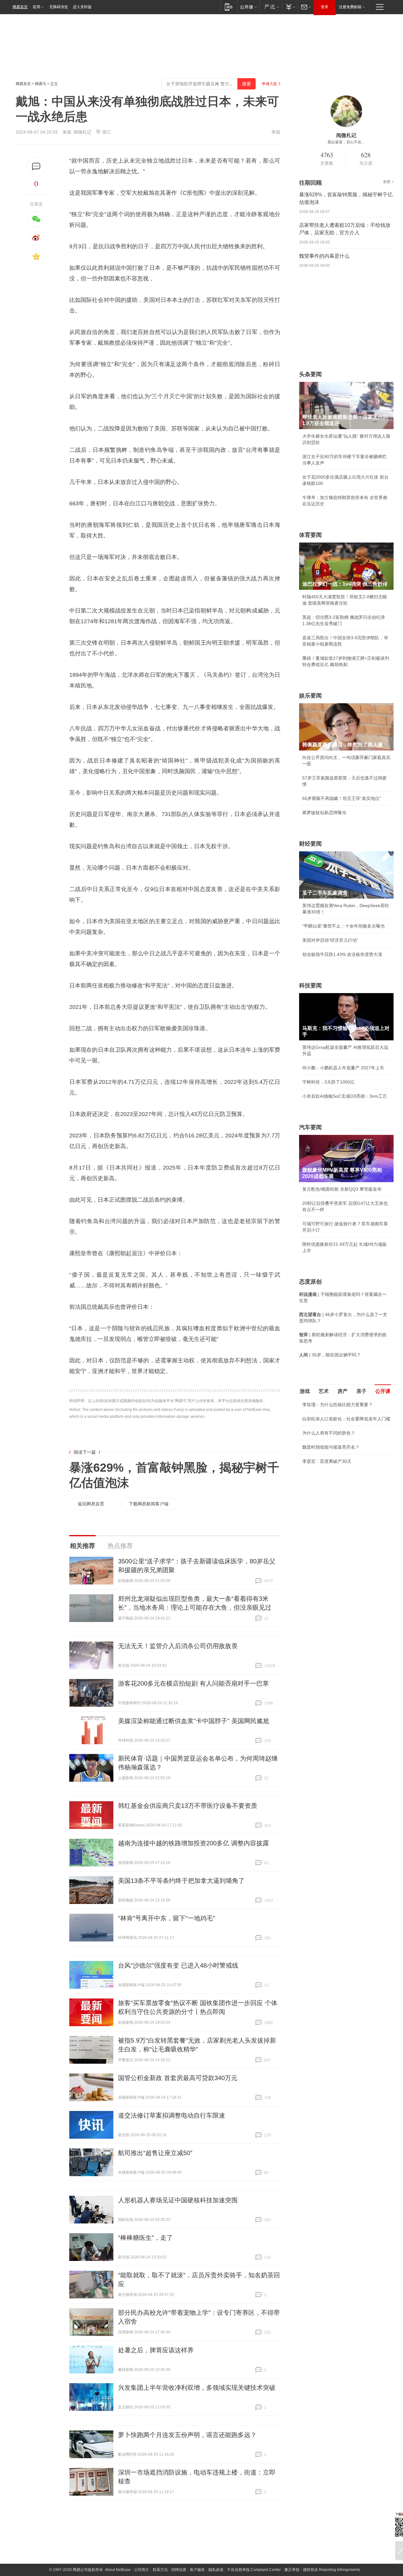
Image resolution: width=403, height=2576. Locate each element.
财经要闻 (310, 844)
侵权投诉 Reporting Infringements (332, 2570)
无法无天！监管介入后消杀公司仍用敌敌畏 (178, 1646)
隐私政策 (216, 2570)
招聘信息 (179, 2570)
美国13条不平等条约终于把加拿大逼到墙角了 (181, 1881)
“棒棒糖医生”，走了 (145, 2238)
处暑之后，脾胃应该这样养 (156, 2350)
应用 (37, 7)
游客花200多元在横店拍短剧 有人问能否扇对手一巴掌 (193, 1683)
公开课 (383, 1391)
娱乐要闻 (310, 696)
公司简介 (142, 2570)
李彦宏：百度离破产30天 (327, 1461)
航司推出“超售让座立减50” (155, 2153)
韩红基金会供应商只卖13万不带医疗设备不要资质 (188, 1806)
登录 (325, 7)
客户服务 (197, 2570)
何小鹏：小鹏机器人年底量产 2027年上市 (343, 1068)
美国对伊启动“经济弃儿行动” (330, 940)
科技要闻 (310, 986)
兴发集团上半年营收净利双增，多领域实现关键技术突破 (197, 2388)
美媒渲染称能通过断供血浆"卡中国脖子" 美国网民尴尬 (194, 1721)
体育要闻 (310, 535)
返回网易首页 (91, 1504)
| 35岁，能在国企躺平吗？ (330, 1355)
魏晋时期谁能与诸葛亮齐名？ (331, 1447)
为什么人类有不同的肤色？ (329, 1433)
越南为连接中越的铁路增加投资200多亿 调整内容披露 (193, 1843)
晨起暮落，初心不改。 (346, 142)
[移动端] (229, 7)
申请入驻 (270, 84)
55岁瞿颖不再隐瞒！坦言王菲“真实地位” (342, 798)
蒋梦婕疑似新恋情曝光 (324, 813)
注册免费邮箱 (350, 7)
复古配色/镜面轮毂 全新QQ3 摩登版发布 (342, 1189)
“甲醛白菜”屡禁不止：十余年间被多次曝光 (343, 926)
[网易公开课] (248, 7)
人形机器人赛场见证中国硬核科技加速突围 (178, 2200)
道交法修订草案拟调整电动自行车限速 (172, 2115)
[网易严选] (271, 7)
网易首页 (20, 7)
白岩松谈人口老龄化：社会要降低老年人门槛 (346, 1419)
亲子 (361, 1391)
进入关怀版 (82, 7)
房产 (343, 1391)
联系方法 (160, 2570)
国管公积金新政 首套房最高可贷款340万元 (178, 2078)
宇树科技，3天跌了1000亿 (328, 1082)
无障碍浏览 (59, 7)
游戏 (305, 1391)
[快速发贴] (36, 167)
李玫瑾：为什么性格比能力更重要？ (338, 1405)
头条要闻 (310, 374)
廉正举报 (292, 2570)
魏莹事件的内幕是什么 (324, 256)
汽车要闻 (310, 1127)
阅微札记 (82, 132)
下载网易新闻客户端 (149, 1504)
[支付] (290, 7)
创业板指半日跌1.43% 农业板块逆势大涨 (342, 954)
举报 (276, 132)
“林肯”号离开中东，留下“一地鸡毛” (167, 1918)
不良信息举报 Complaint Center (254, 2570)
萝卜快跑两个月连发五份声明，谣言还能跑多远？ (187, 2435)
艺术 (324, 1391)
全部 (387, 182)
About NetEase (118, 2570)
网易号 (41, 84)
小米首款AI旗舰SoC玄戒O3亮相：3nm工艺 (345, 1096)
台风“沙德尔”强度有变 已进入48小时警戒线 (178, 1965)
